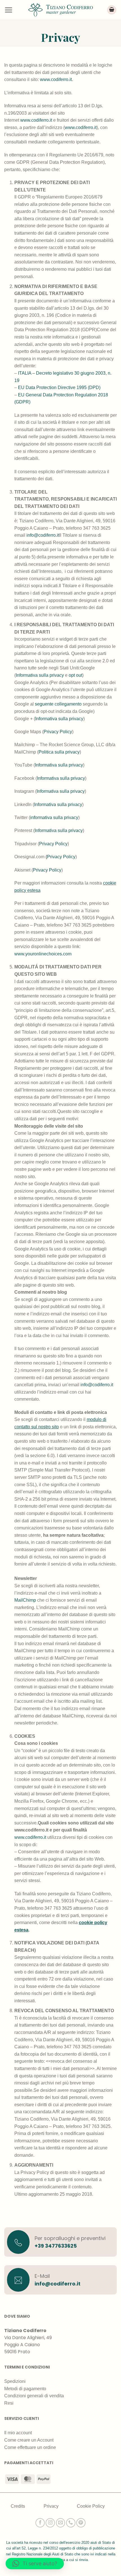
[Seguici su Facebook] (40, 2523)
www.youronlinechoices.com (43, 954)
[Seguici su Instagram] (50, 2523)
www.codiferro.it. (56, 79)
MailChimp (25, 1600)
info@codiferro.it (43, 535)
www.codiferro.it (36, 120)
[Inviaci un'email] (61, 2523)
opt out (75, 675)
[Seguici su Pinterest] (81, 2523)
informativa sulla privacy (54, 817)
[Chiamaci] (71, 2523)
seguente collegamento (58, 704)
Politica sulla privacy (59, 752)
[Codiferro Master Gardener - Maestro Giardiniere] (60, 10)
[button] (8, 10)
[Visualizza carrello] (112, 10)
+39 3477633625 (56, 2246)
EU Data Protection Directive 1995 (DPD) (59, 388)
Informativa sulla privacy (40, 675)
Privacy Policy (58, 732)
